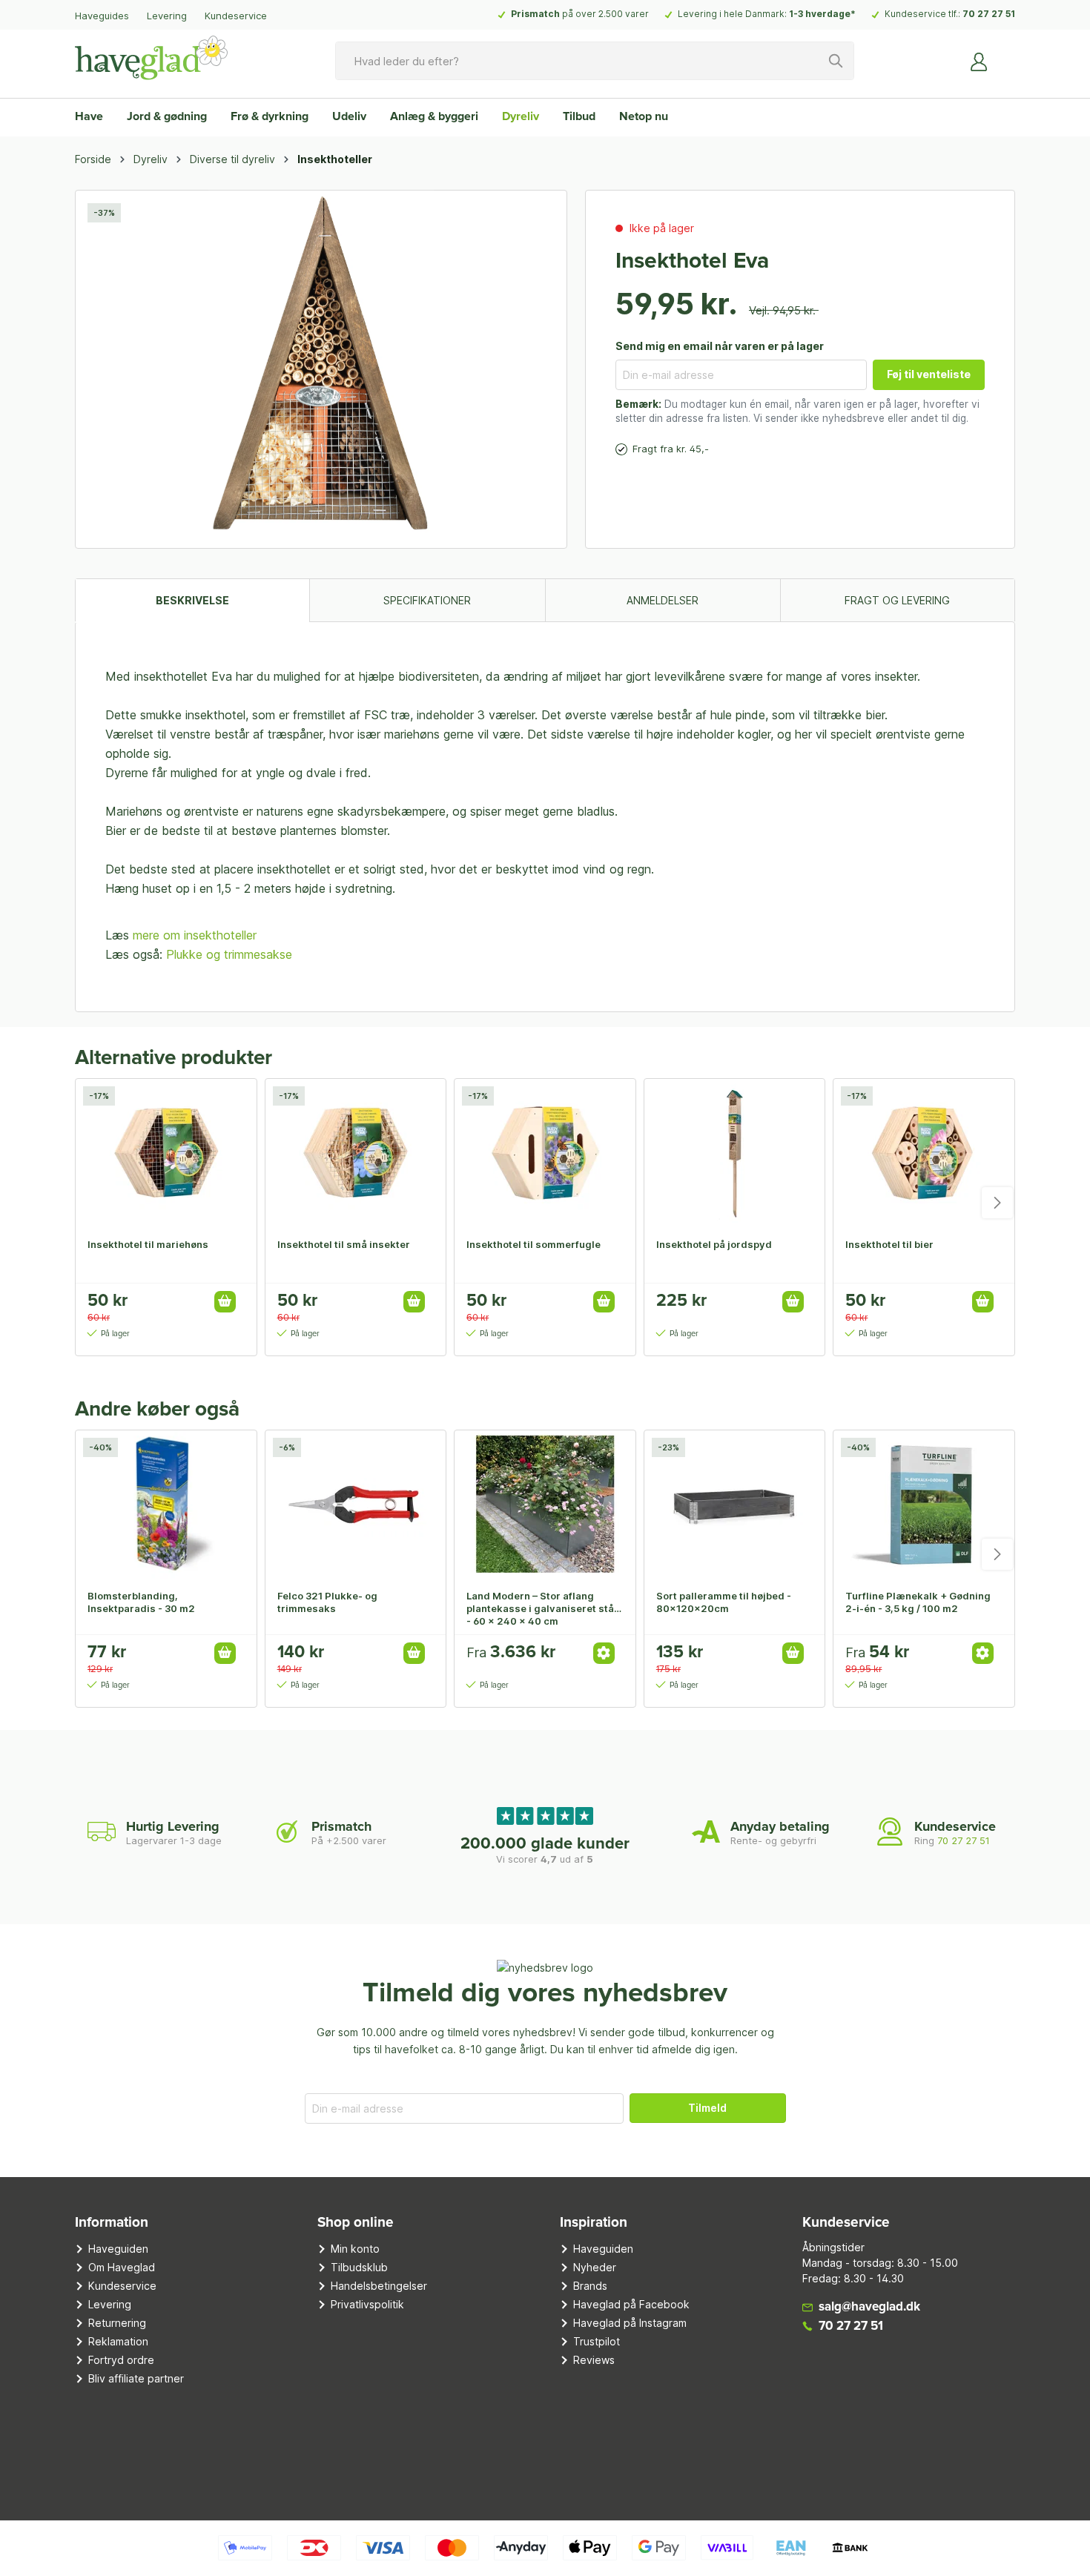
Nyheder (595, 2267)
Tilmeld (707, 2108)
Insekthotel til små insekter (344, 1244)
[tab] (192, 600)
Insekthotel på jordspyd (714, 1244)
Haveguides (102, 16)
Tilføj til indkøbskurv (225, 1302)
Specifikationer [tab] (427, 600)
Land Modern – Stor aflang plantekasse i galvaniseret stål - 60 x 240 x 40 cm (542, 1608)
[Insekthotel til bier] (924, 1153)
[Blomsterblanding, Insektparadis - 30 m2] (166, 1505)
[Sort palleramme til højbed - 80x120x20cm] (735, 1505)
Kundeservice (236, 16)
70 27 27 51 (989, 14)
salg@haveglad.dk (869, 2307)
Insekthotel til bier (889, 1244)
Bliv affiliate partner (136, 2378)
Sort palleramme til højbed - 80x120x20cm (724, 1602)
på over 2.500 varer (580, 14)
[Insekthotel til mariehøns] (166, 1153)
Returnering (117, 2323)
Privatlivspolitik (367, 2304)
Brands (590, 2286)
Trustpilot (597, 2341)
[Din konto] (980, 61)
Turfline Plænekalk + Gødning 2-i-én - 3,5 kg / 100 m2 (918, 1602)
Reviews (594, 2360)
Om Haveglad (122, 2267)
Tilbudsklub (359, 2267)
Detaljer (604, 1653)
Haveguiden (118, 2249)
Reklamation (118, 2341)
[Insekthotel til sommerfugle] (545, 1153)
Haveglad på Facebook (631, 2304)
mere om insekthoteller (195, 935)
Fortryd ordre (121, 2360)
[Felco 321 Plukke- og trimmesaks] (356, 1505)
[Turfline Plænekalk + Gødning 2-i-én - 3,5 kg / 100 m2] (924, 1505)
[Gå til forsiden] (151, 58)
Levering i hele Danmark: (767, 14)
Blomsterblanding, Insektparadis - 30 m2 (141, 1602)
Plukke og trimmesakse (229, 954)
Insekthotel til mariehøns (148, 1244)
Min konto (355, 2249)
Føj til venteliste (929, 374)
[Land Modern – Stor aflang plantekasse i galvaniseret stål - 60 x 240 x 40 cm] (545, 1505)
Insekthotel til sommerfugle (534, 1244)
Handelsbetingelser (379, 2286)
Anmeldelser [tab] (663, 600)
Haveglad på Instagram (630, 2323)
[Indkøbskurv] (1006, 56)
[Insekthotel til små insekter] (356, 1153)
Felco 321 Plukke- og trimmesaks (327, 1602)
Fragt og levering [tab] (897, 600)
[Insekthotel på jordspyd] (735, 1153)
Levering (167, 16)
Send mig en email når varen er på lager (720, 346)
